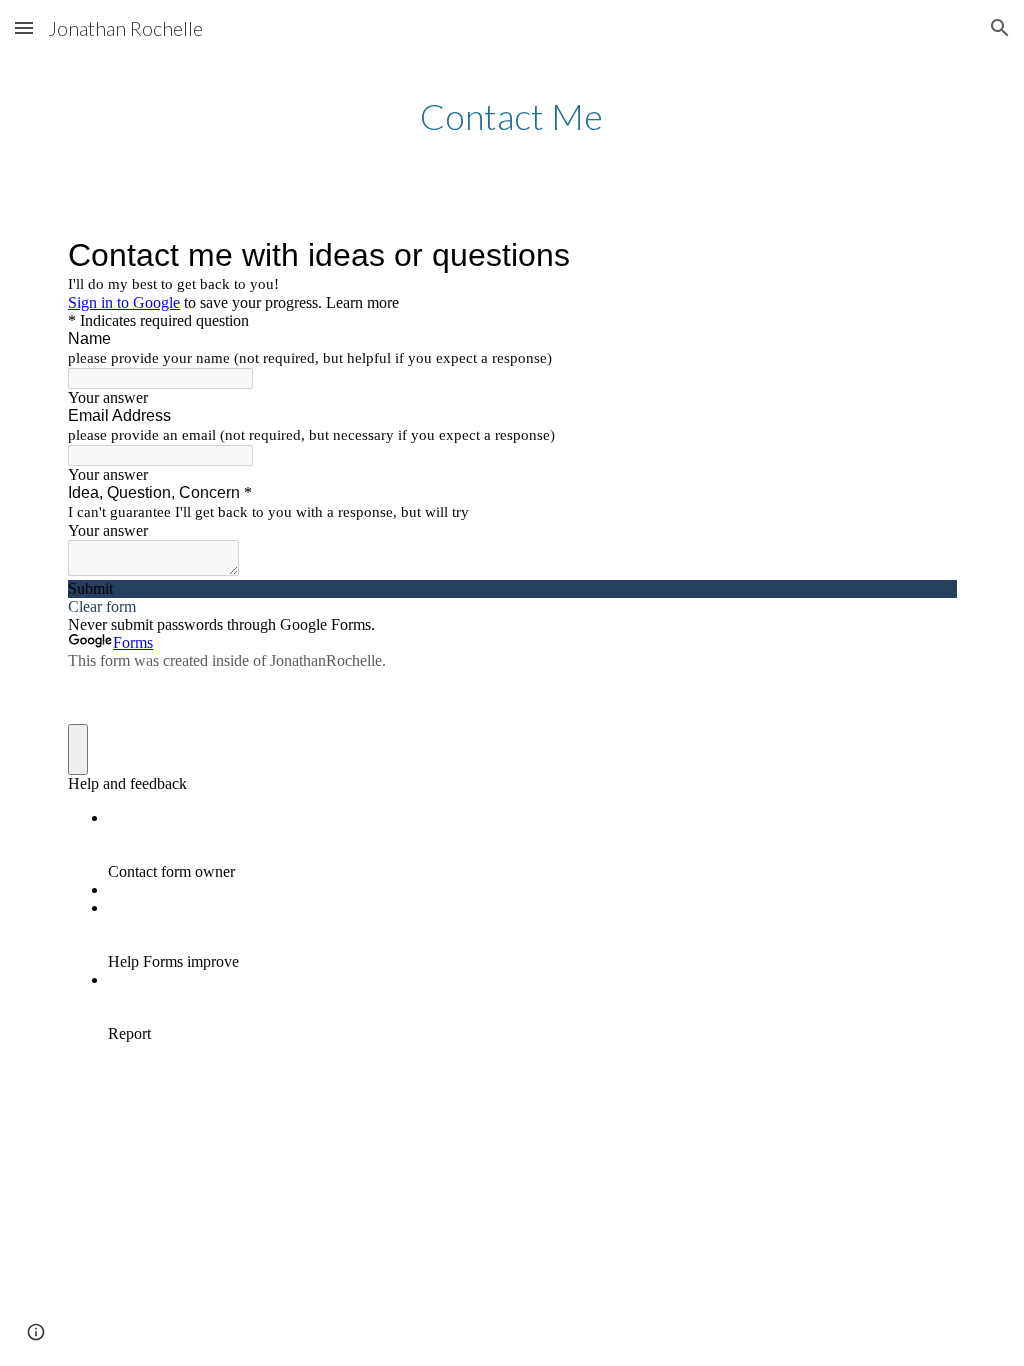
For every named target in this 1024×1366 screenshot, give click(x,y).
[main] (511, 116)
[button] (24, 27)
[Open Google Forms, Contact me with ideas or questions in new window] (926, 255)
